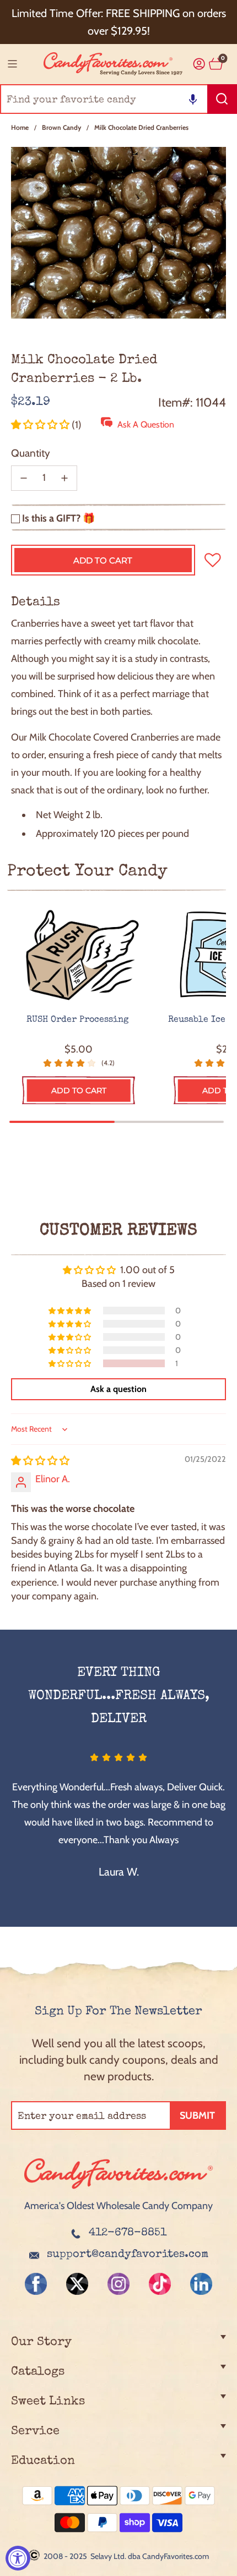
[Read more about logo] (118, 2190)
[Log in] (199, 64)
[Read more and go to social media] (36, 2284)
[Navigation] (12, 64)
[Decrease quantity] (24, 478)
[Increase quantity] (64, 478)
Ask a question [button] (118, 1389)
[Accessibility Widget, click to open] (18, 2558)
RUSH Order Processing (79, 1020)
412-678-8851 (128, 2233)
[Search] (222, 99)
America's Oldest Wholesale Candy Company (118, 2206)
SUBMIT (197, 2115)
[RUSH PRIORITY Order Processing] (79, 956)
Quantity (31, 453)
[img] (40, 1461)
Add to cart (79, 1090)
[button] (193, 99)
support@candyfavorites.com (128, 2255)
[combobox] (118, 99)
